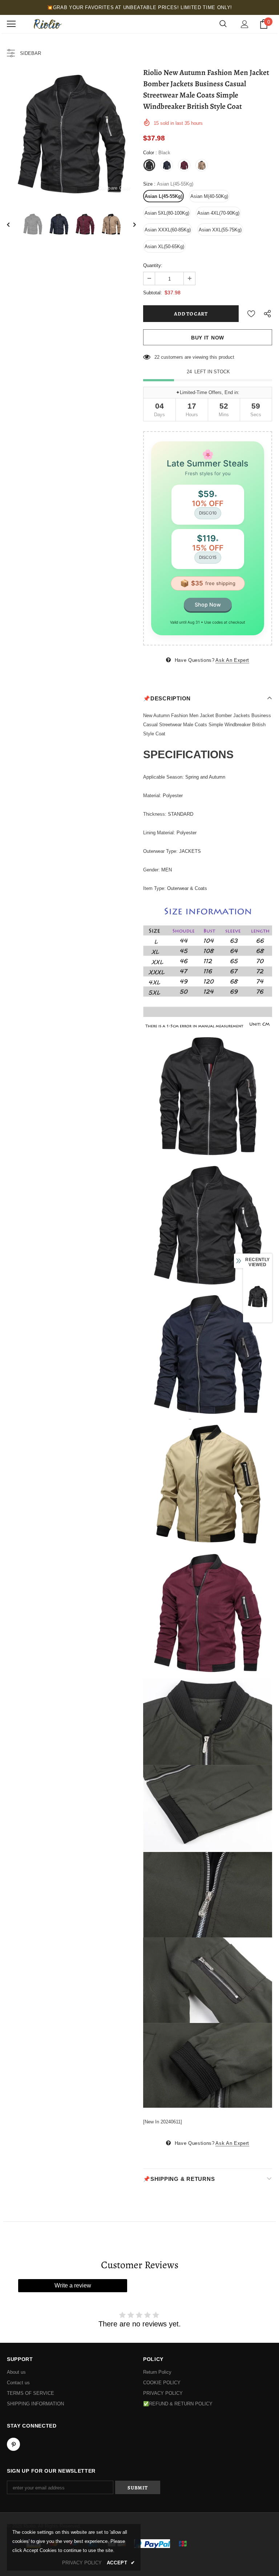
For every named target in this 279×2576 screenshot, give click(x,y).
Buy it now (208, 338)
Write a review (73, 2285)
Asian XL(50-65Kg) (164, 247)
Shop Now (208, 605)
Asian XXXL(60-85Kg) (168, 230)
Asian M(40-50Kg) (209, 196)
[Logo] (47, 24)
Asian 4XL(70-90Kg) (218, 213)
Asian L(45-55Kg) (163, 196)
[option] (71, 134)
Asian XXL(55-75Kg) (220, 230)
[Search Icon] (223, 24)
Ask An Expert (232, 660)
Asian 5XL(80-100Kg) (167, 213)
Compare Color (114, 188)
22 (157, 357)
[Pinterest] (13, 2444)
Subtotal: (153, 293)
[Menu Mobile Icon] (11, 24)
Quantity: (153, 265)
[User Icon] (245, 24)
